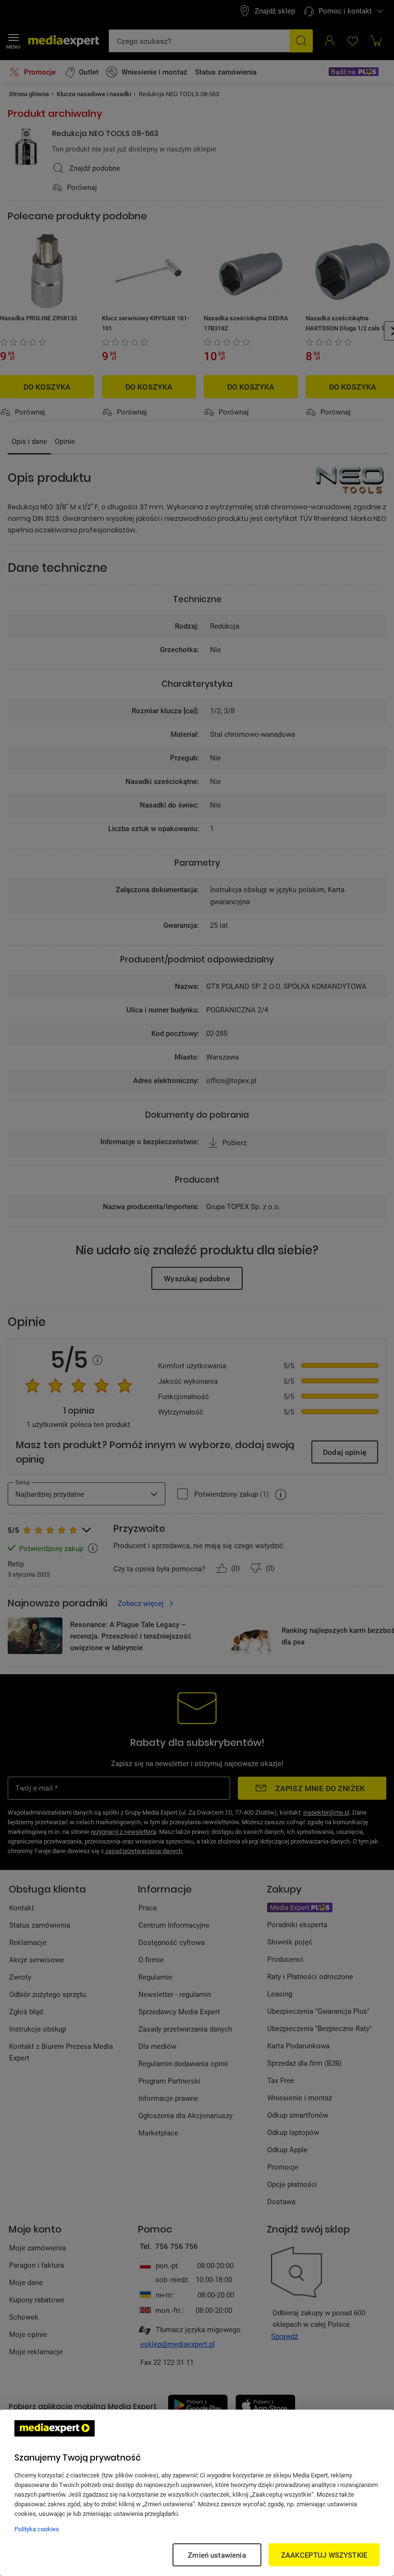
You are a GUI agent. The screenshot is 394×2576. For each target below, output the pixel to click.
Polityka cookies (37, 2529)
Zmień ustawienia (217, 2555)
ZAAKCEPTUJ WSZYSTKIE (324, 2555)
